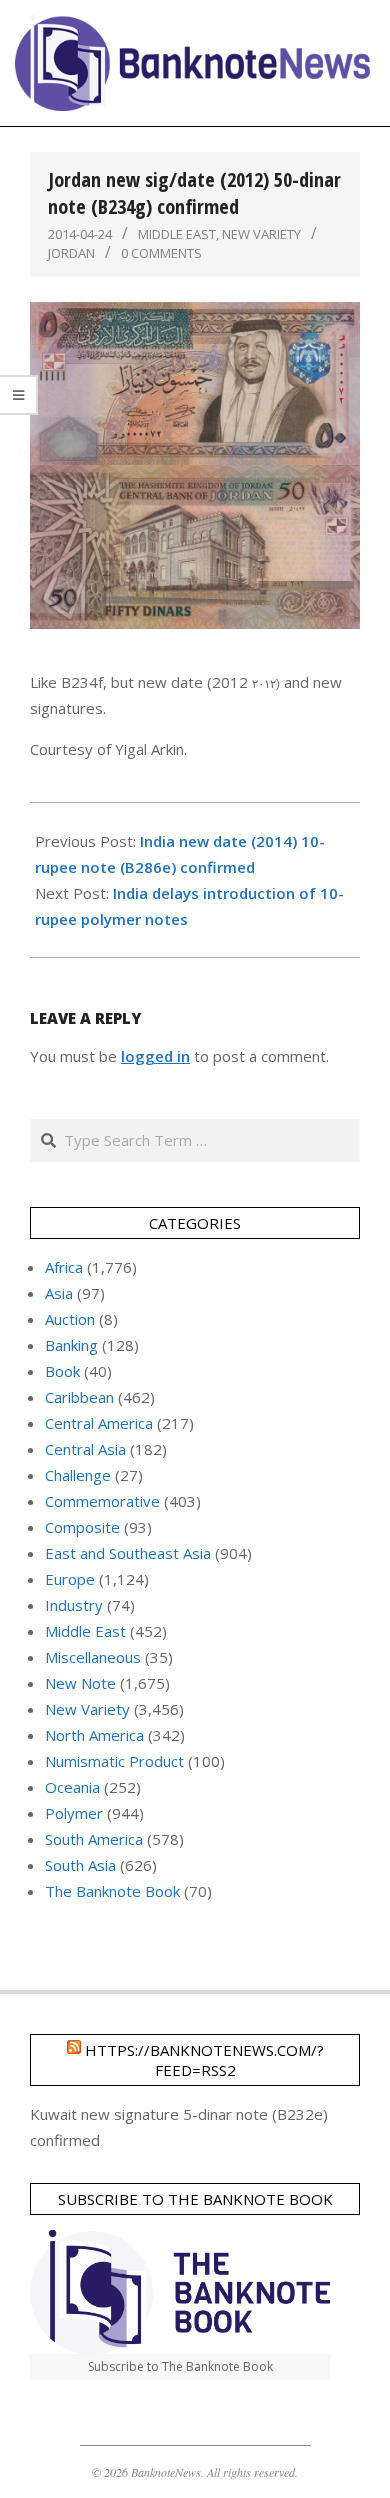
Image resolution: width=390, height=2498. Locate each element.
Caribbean (79, 1397)
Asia (59, 1293)
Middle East (177, 234)
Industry (74, 1605)
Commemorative (102, 1501)
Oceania (72, 1787)
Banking (71, 1345)
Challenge (78, 1475)
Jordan (71, 253)
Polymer (74, 1813)
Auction (70, 1319)
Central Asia (85, 1449)
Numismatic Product (114, 1761)
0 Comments (161, 253)
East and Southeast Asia (128, 1553)
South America (94, 1839)
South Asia (80, 1865)
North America (94, 1735)
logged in (155, 1056)
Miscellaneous (93, 1657)
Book (62, 1371)
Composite (82, 1527)
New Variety (261, 234)
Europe (70, 1579)
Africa (64, 1267)
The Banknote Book (112, 1891)
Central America (99, 1423)
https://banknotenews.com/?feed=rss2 (204, 2060)
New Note (80, 1683)
